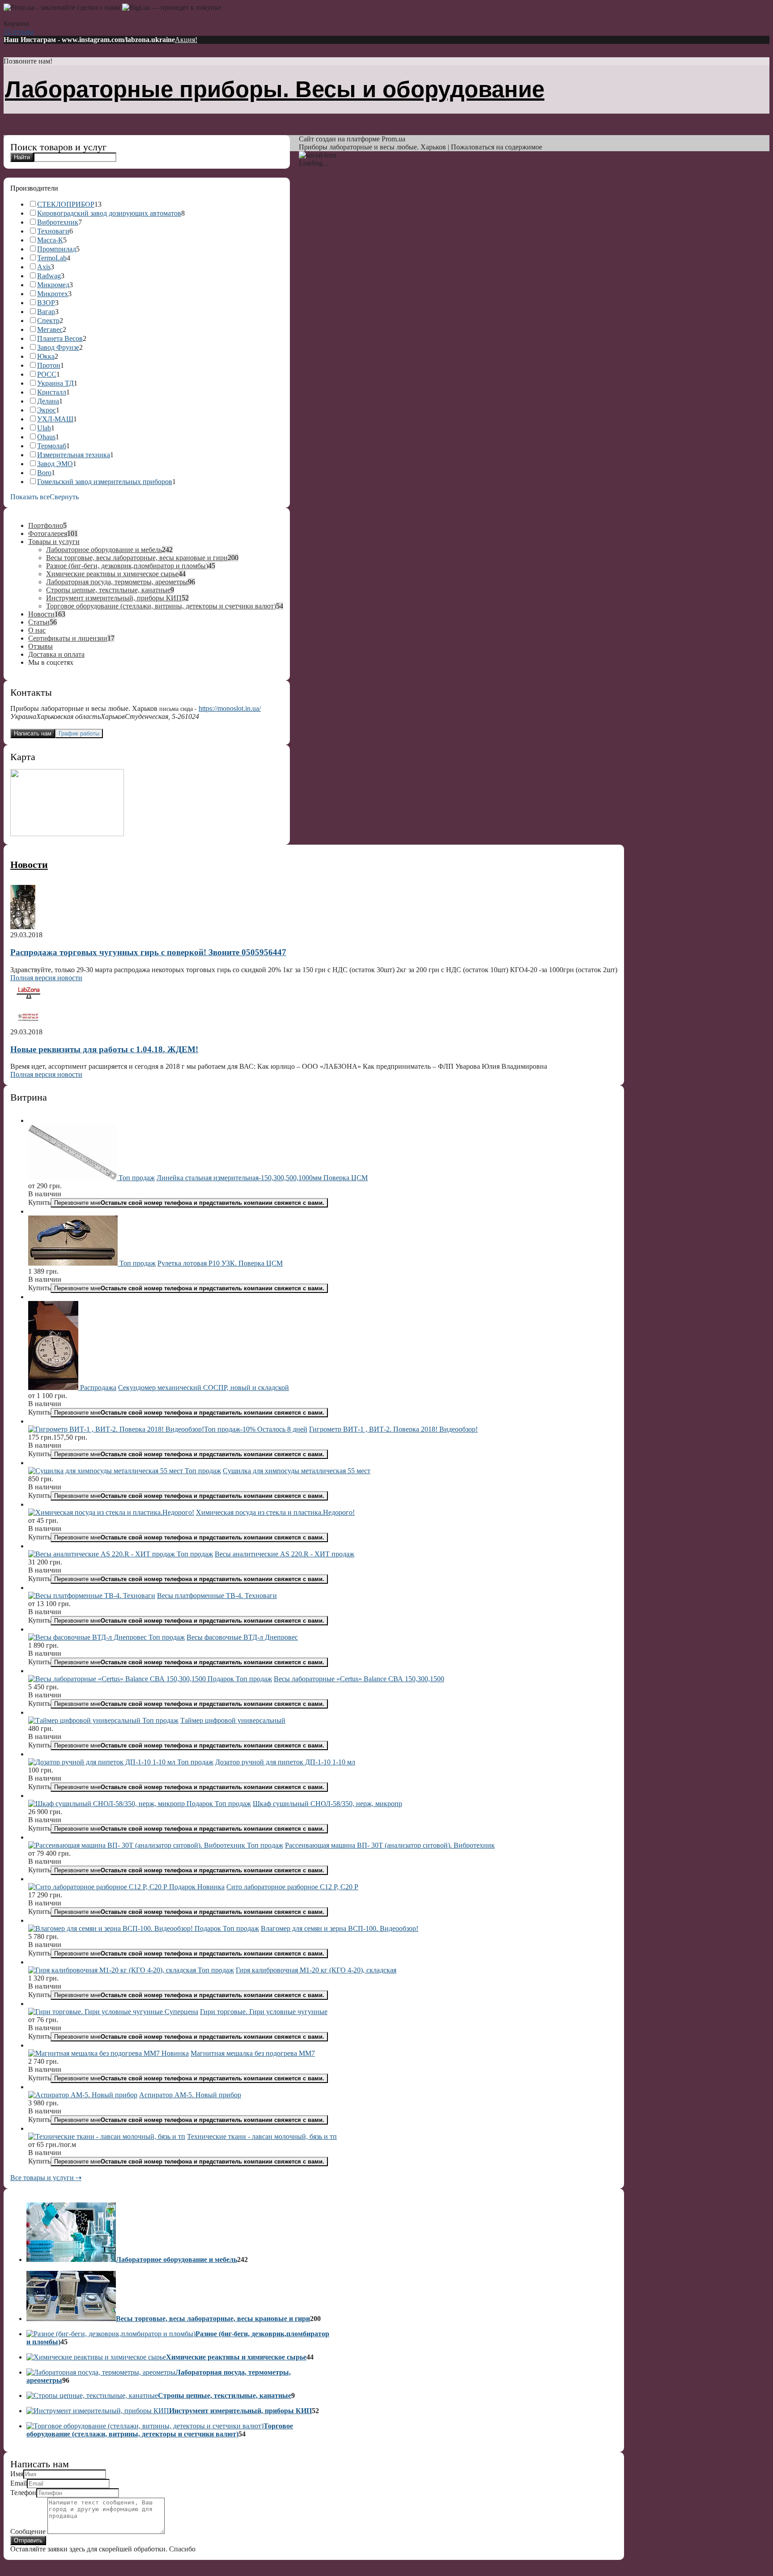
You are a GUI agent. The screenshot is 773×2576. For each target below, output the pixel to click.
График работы (79, 733)
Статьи (39, 622)
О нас (37, 630)
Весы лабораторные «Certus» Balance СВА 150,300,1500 (359, 1679)
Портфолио (46, 525)
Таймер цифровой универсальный (233, 1720)
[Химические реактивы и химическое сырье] (96, 2357)
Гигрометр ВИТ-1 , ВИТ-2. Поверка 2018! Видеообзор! (393, 1429)
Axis (44, 267)
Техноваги (53, 231)
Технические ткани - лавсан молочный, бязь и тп (262, 2136)
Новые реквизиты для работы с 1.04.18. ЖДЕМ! (104, 1049)
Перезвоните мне (189, 1203)
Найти (22, 157)
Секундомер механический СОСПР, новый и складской (204, 1388)
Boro (44, 473)
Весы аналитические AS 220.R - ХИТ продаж (285, 1554)
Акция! (186, 40)
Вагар (46, 312)
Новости (41, 614)
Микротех (53, 294)
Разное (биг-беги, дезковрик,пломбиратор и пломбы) (127, 566)
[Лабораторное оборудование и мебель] (71, 2259)
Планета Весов (60, 338)
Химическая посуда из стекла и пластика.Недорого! (275, 1512)
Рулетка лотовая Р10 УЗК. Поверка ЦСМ (220, 1263)
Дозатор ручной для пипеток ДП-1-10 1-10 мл (285, 1762)
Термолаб (52, 446)
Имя (17, 2474)
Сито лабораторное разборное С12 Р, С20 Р (292, 1887)
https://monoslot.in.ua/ (230, 708)
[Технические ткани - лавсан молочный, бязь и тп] (107, 2136)
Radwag (49, 276)
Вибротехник (58, 222)
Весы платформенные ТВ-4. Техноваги (217, 1596)
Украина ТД (55, 383)
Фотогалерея (48, 533)
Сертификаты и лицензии (68, 638)
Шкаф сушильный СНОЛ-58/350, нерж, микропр (327, 1804)
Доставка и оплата (56, 654)
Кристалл (52, 392)
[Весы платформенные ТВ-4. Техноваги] (92, 1596)
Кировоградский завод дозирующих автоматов (109, 213)
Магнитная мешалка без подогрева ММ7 (253, 2053)
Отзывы (40, 646)
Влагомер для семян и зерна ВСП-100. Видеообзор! (340, 1928)
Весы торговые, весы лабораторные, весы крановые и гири (137, 558)
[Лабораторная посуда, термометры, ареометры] (101, 2372)
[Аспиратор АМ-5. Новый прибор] (83, 2095)
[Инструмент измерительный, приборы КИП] (98, 2411)
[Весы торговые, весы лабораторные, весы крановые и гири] (71, 2319)
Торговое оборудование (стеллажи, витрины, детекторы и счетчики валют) (161, 606)
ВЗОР (46, 303)
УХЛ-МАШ (55, 419)
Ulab (44, 428)
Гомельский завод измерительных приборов (105, 482)
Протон (49, 365)
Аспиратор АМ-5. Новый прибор (190, 2095)
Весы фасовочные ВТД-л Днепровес (242, 1637)
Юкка (46, 356)
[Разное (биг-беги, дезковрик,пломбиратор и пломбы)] (111, 2334)
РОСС (47, 374)
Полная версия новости (46, 978)
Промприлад (57, 249)
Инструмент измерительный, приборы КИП (114, 598)
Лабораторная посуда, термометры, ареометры (117, 582)
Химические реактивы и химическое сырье (112, 574)
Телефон (23, 2493)
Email (19, 2483)
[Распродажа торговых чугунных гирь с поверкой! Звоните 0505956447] (23, 927)
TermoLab (52, 258)
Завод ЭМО (55, 464)
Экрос (47, 410)
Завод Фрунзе (58, 347)
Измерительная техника (74, 455)
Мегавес (50, 329)
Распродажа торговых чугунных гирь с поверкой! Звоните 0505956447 (148, 952)
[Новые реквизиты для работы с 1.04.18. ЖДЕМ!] (28, 1024)
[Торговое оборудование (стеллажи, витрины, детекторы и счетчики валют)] (145, 2426)
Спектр (48, 321)
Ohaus (46, 437)
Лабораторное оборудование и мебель (104, 550)
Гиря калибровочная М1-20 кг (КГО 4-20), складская (316, 1970)
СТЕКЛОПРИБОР (66, 204)
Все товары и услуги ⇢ (46, 2178)
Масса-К (50, 240)
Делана (48, 401)
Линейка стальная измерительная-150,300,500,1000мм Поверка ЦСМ (262, 1178)
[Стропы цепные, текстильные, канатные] (92, 2395)
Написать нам (33, 733)
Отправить (28, 2540)
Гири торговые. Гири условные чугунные (264, 2012)
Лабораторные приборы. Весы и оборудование (275, 89)
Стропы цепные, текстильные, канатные (108, 590)
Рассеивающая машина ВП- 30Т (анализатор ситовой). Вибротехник (390, 1845)
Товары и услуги (54, 542)
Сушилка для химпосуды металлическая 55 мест (297, 1471)
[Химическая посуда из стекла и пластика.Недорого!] (111, 1512)
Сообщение (28, 2531)
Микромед (53, 285)
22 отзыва (19, 32)
